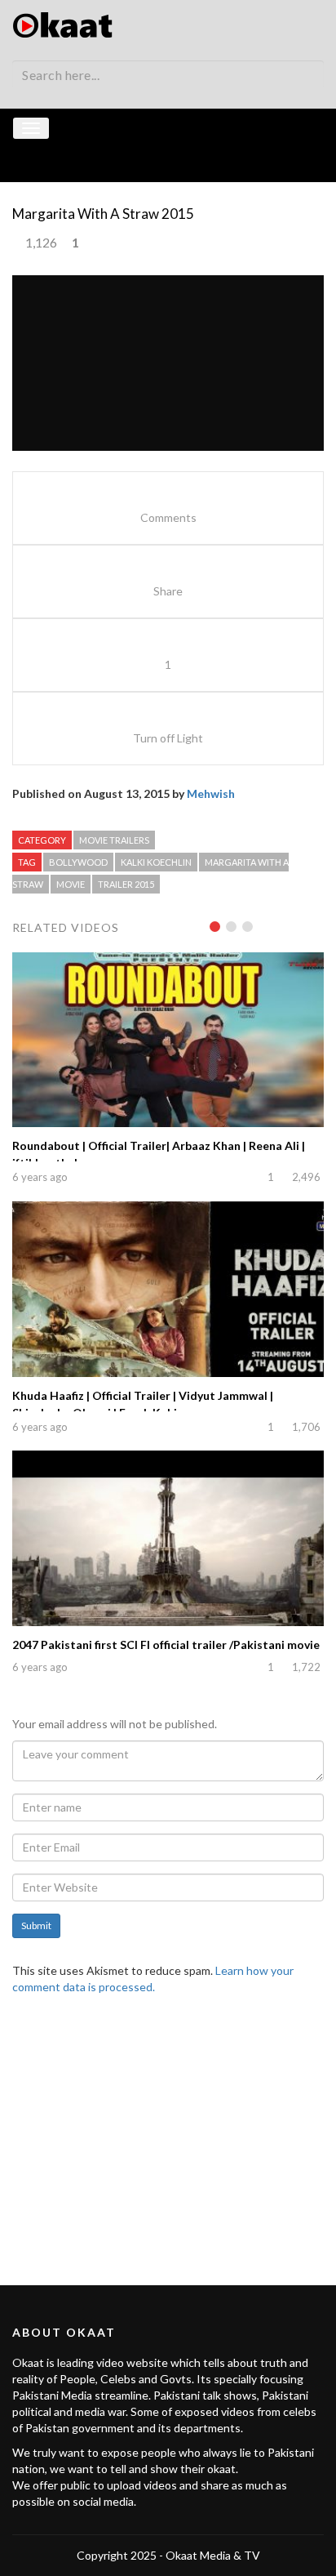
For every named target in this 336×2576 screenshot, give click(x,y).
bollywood (78, 862)
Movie (71, 884)
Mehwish (211, 793)
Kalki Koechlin (156, 862)
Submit (36, 1925)
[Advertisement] (168, 2130)
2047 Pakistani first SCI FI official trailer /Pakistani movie (166, 1645)
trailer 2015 (126, 884)
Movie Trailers (114, 840)
